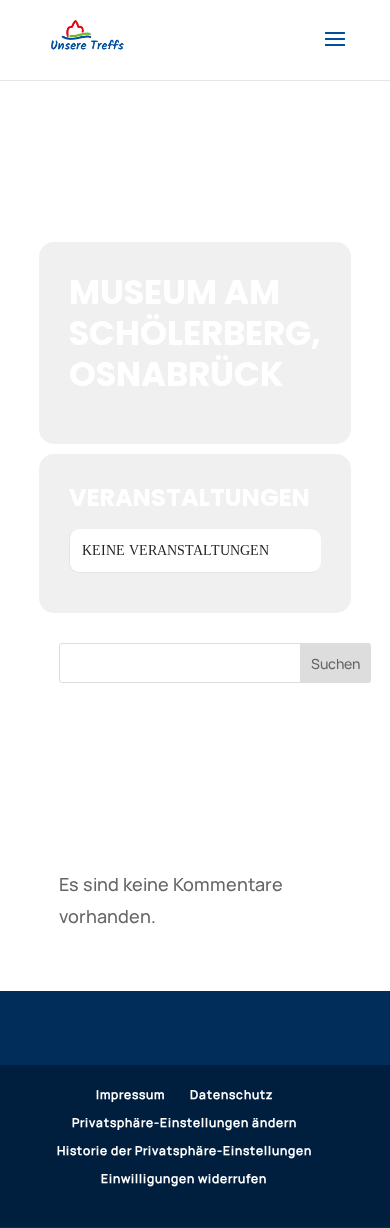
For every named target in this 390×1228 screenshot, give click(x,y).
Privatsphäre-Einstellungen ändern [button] (184, 1122)
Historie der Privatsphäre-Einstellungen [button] (184, 1150)
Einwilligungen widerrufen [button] (184, 1178)
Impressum (130, 1094)
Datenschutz (231, 1094)
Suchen (335, 663)
